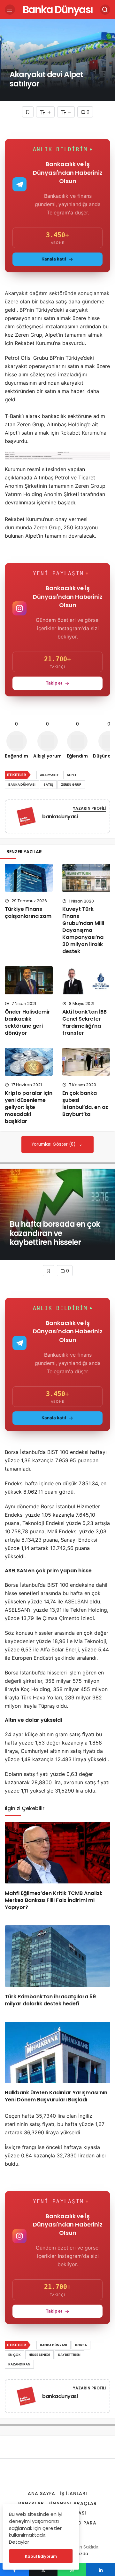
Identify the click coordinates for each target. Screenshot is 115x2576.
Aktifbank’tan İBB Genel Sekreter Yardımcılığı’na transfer (84, 1022)
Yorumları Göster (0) (54, 1144)
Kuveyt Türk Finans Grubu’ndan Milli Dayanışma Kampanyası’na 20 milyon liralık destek (83, 930)
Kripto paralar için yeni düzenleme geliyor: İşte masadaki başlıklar (29, 1107)
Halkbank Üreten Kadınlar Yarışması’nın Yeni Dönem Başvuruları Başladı (56, 2096)
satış (48, 785)
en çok (15, 2355)
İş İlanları (73, 2493)
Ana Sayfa (42, 2493)
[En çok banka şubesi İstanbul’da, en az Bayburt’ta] (86, 1062)
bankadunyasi (60, 817)
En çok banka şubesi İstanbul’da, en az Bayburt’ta (85, 1104)
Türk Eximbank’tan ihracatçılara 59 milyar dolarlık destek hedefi (50, 2000)
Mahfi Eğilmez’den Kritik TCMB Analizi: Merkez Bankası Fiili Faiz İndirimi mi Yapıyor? (54, 1900)
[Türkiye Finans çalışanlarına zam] (29, 878)
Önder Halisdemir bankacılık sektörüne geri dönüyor (27, 1022)
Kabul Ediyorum (41, 2556)
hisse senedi (39, 2355)
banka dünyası (22, 785)
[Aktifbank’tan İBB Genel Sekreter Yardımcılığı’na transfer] (86, 980)
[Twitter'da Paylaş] (43, 2570)
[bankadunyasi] (26, 818)
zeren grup (71, 785)
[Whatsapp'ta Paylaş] (72, 2570)
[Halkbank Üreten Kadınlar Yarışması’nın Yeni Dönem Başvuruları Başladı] (57, 2052)
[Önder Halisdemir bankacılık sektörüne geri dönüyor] (29, 980)
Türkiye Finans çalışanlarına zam (28, 913)
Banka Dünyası (58, 9)
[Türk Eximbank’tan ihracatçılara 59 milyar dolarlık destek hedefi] (57, 1956)
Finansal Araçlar (73, 2503)
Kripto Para (80, 2523)
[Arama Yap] (105, 10)
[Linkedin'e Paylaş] (101, 2570)
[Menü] (10, 10)
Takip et (54, 683)
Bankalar (31, 2503)
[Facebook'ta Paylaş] (14, 2570)
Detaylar (19, 2542)
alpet (72, 775)
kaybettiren (69, 2355)
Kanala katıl (54, 259)
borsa (81, 2345)
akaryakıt (49, 775)
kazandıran (19, 2364)
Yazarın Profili (89, 808)
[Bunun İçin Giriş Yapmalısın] (28, 112)
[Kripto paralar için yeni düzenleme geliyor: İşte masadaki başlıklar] (29, 1062)
